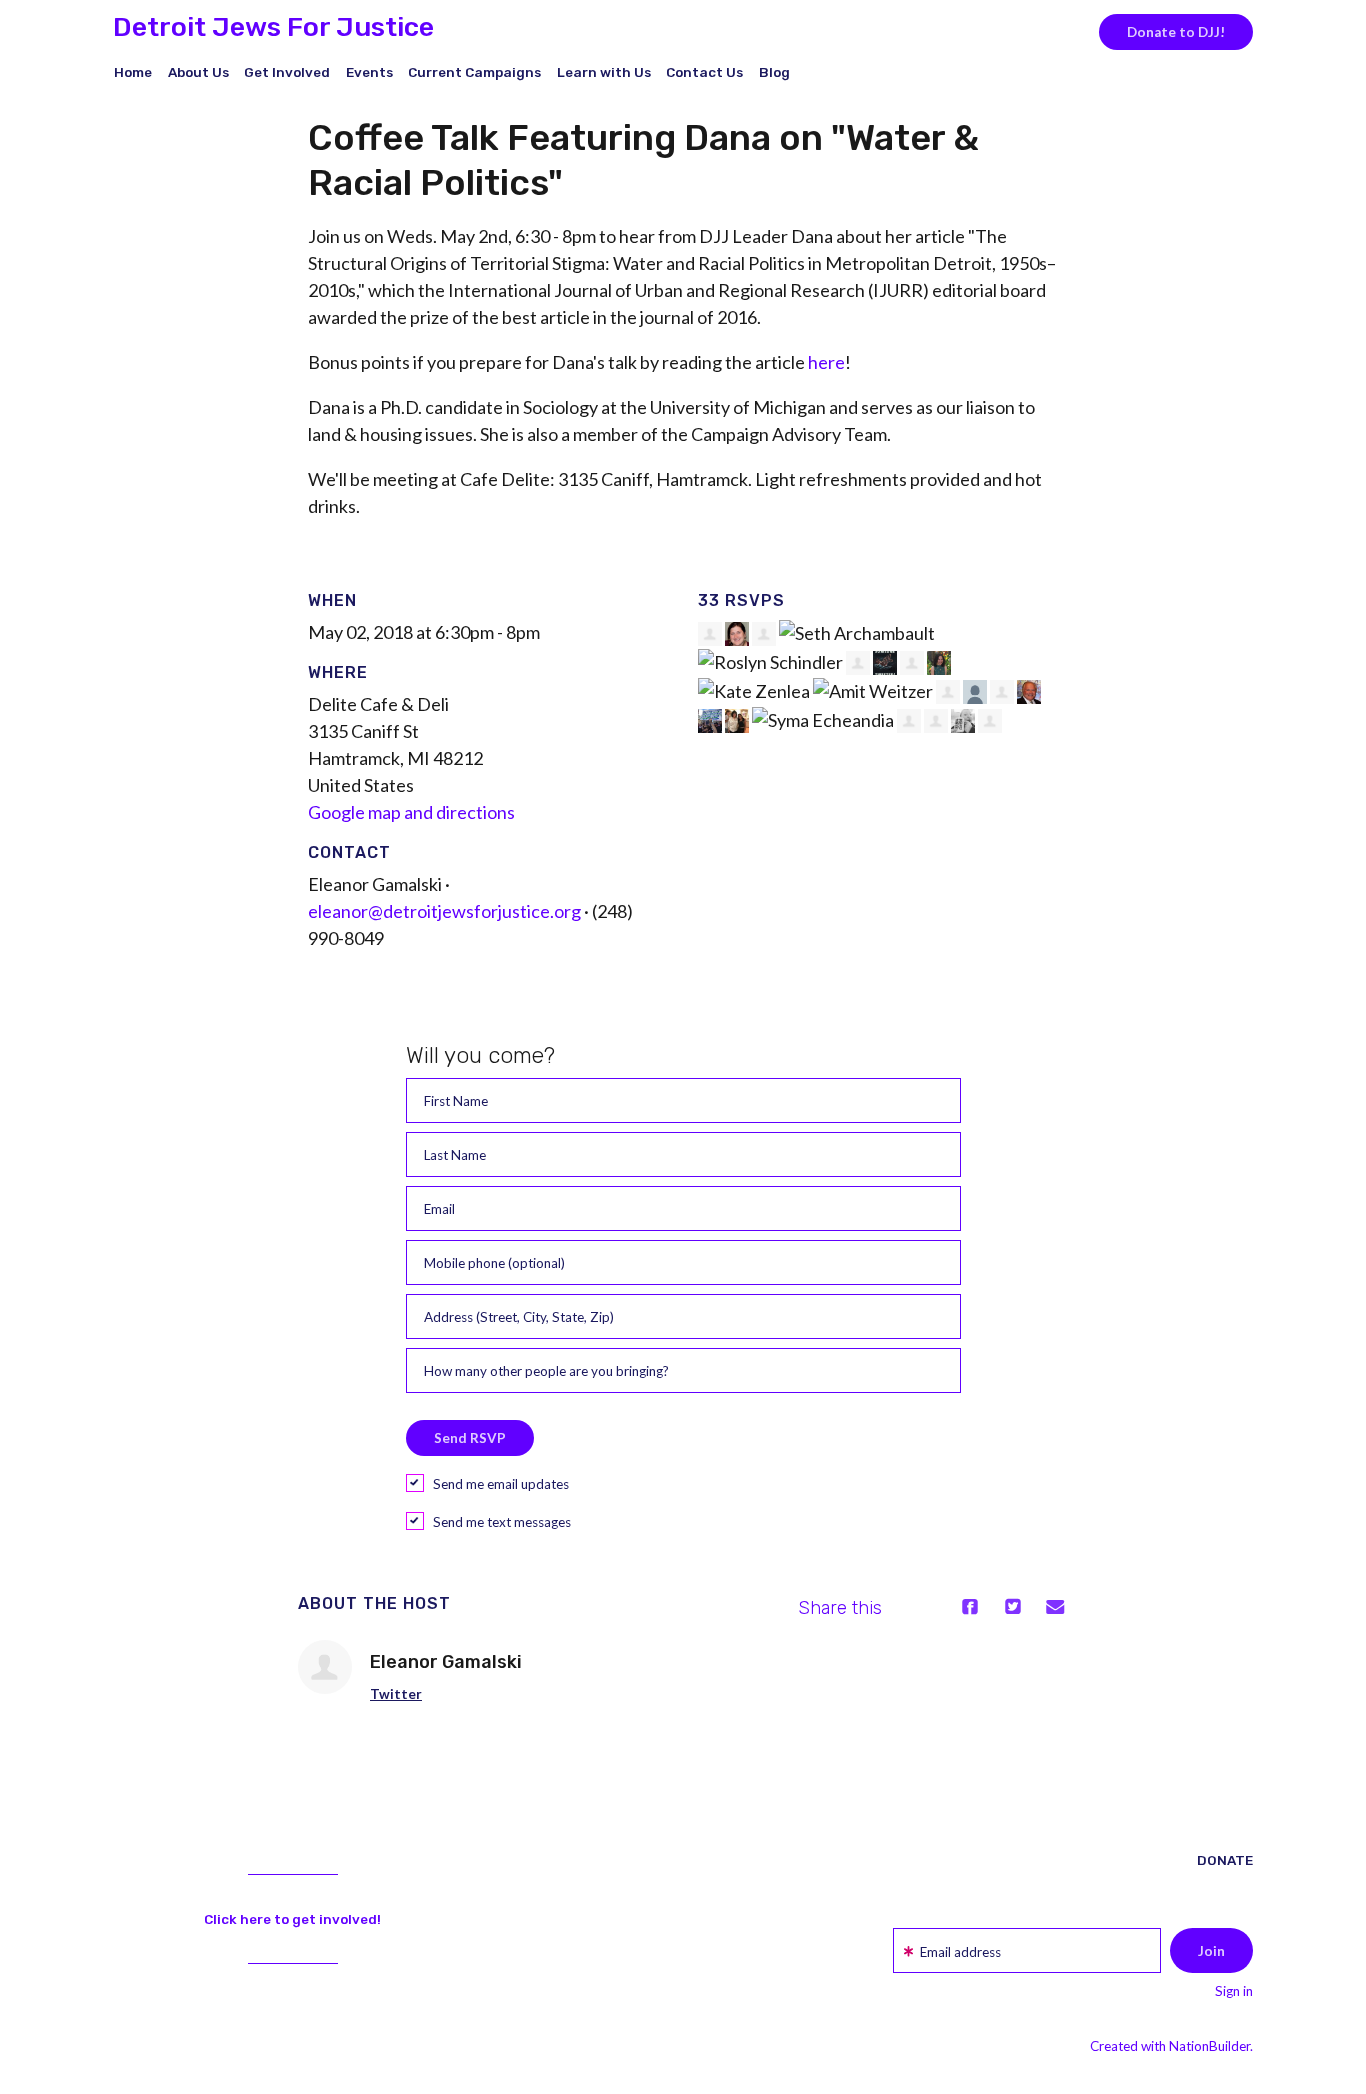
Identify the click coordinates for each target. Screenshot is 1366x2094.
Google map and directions (411, 812)
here (826, 362)
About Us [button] (198, 72)
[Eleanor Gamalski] (325, 1667)
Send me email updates (501, 1484)
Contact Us (704, 72)
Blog (774, 72)
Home (133, 72)
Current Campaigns (474, 72)
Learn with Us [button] (604, 72)
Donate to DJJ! (1176, 32)
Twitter (396, 1694)
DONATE (1225, 1860)
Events (369, 72)
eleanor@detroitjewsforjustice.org (444, 911)
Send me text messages (502, 1522)
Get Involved (287, 72)
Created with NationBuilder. (1171, 2046)
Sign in (1234, 1991)
